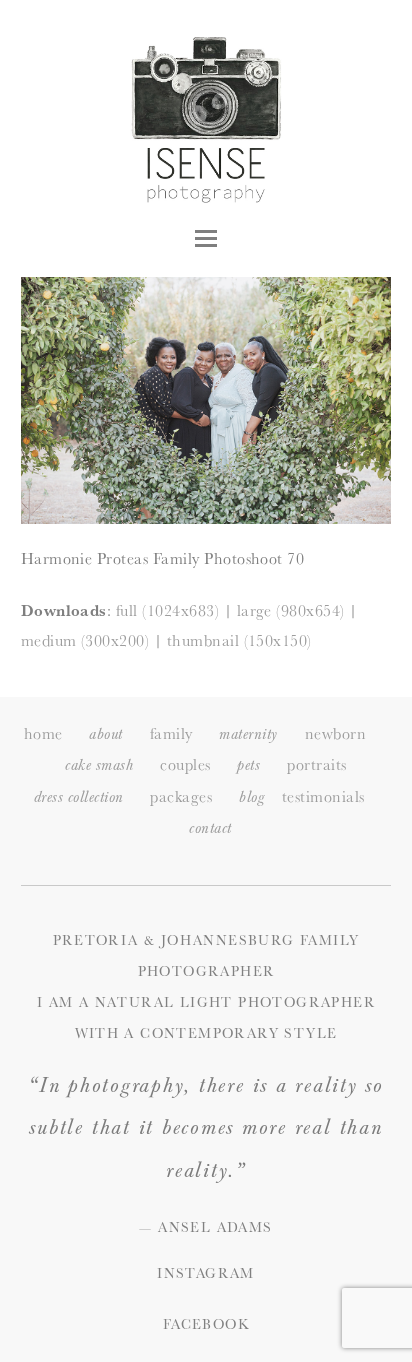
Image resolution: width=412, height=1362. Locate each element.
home (43, 733)
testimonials (323, 796)
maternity (248, 734)
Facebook (206, 1324)
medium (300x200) (85, 640)
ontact (210, 828)
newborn (335, 733)
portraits (316, 764)
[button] (206, 238)
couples (185, 764)
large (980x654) (291, 610)
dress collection (79, 797)
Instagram (206, 1273)
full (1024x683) (167, 610)
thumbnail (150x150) (239, 640)
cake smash (99, 765)
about (105, 734)
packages (181, 796)
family (171, 733)
